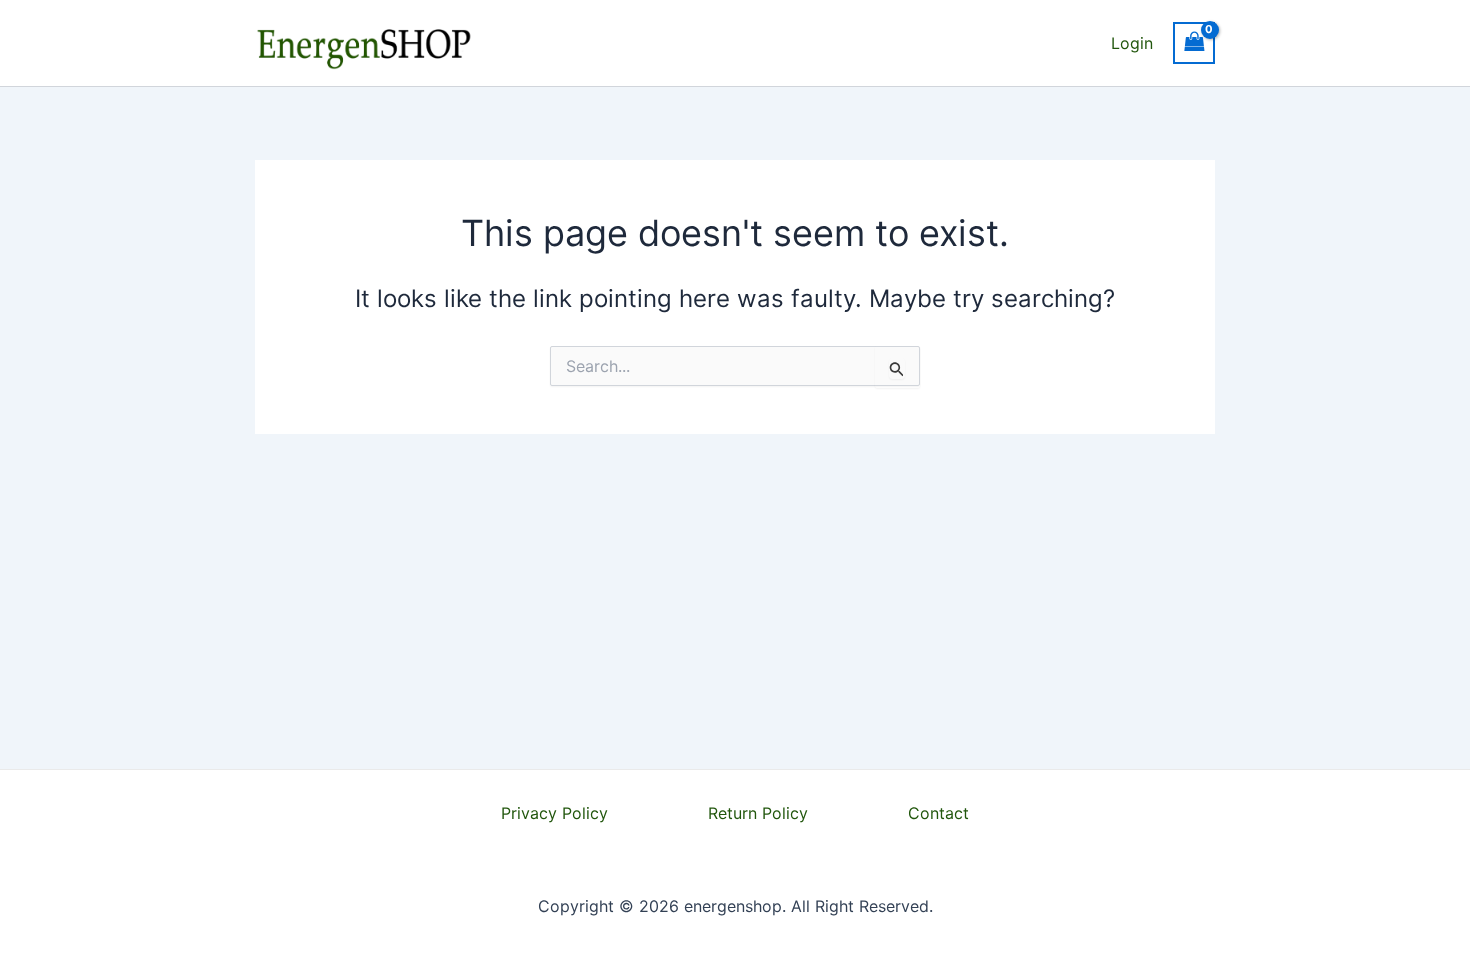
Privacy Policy (554, 813)
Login (1132, 43)
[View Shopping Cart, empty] (1194, 42)
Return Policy (758, 813)
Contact (938, 813)
